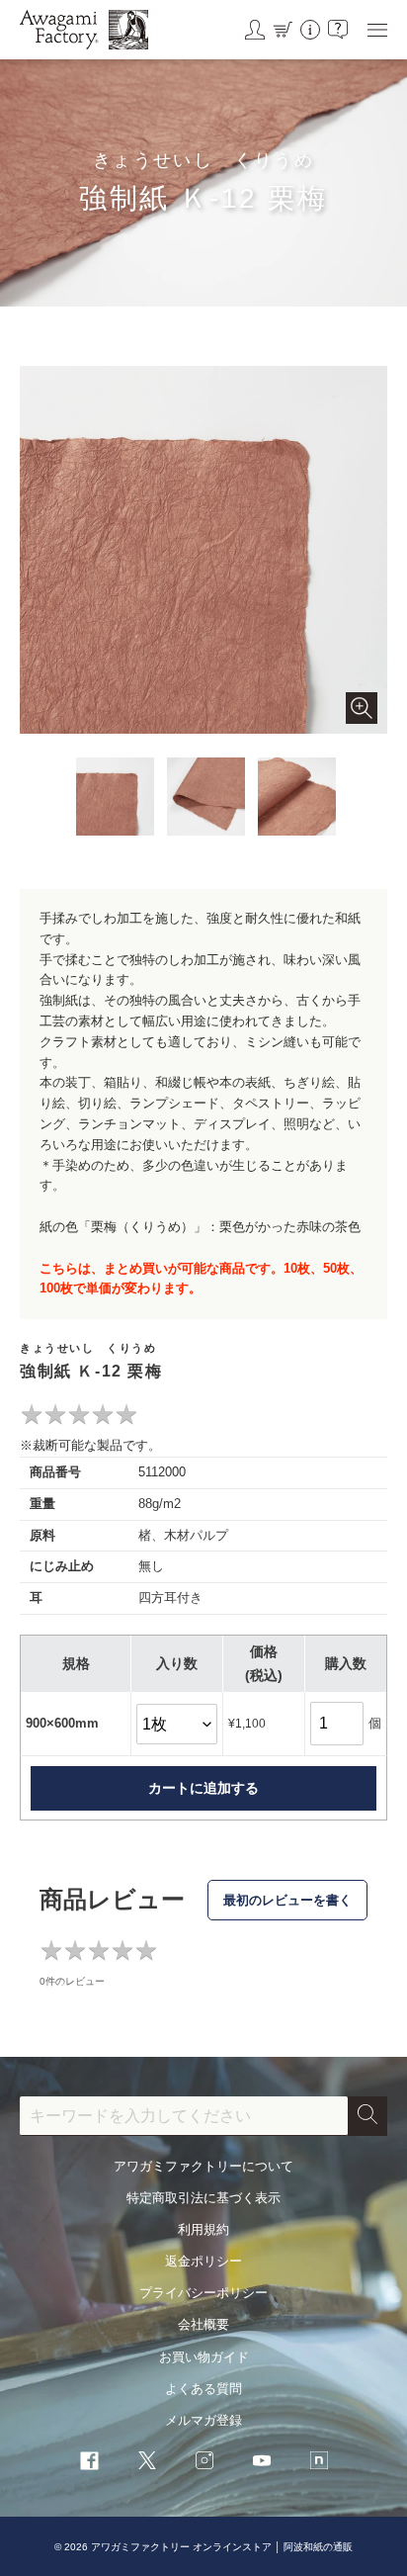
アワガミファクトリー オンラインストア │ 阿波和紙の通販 (222, 2547)
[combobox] (184, 2116)
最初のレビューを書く (287, 1900)
